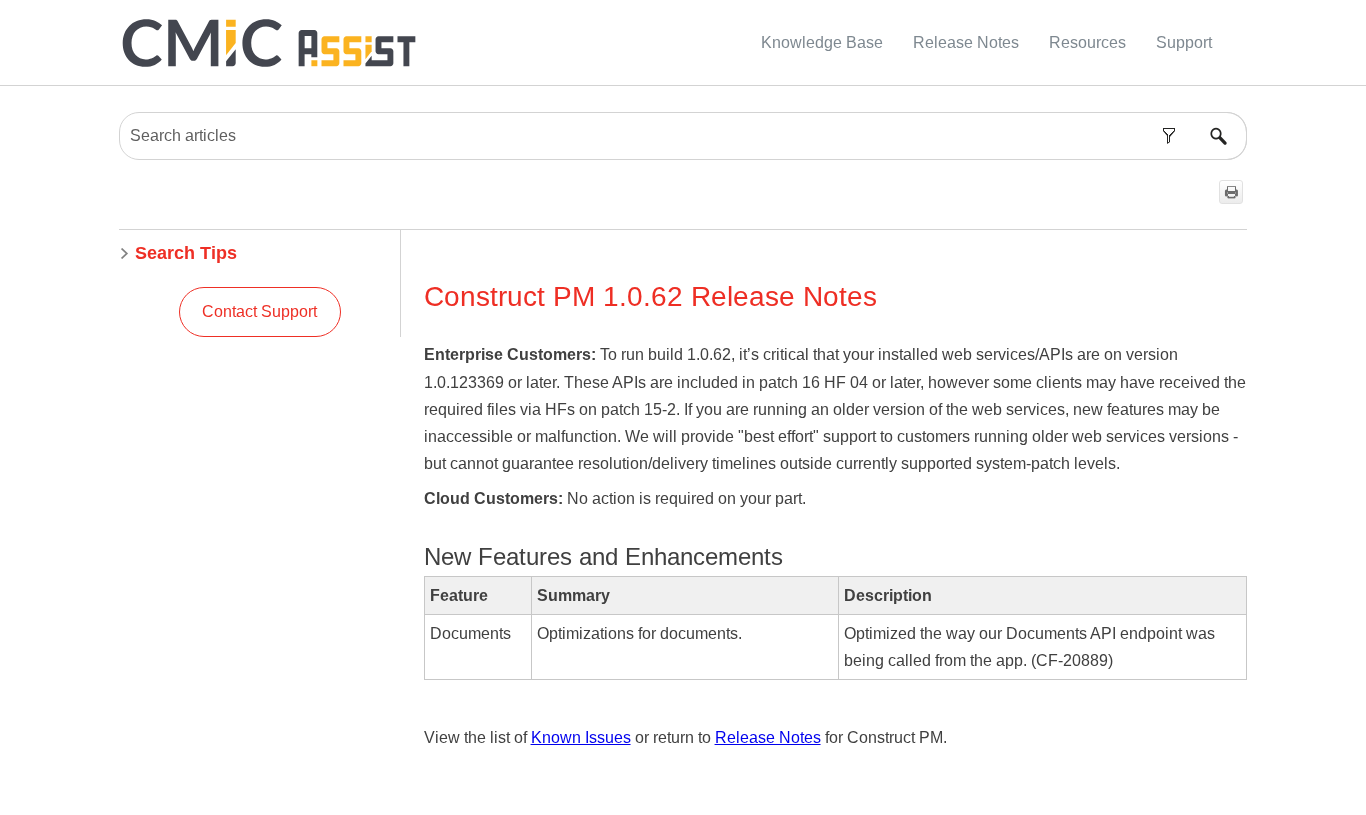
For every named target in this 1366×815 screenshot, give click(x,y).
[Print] (1231, 192)
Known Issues (581, 737)
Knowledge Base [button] (822, 42)
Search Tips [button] (186, 253)
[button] (1168, 136)
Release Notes (768, 737)
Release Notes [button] (966, 42)
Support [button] (1184, 42)
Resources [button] (1087, 42)
